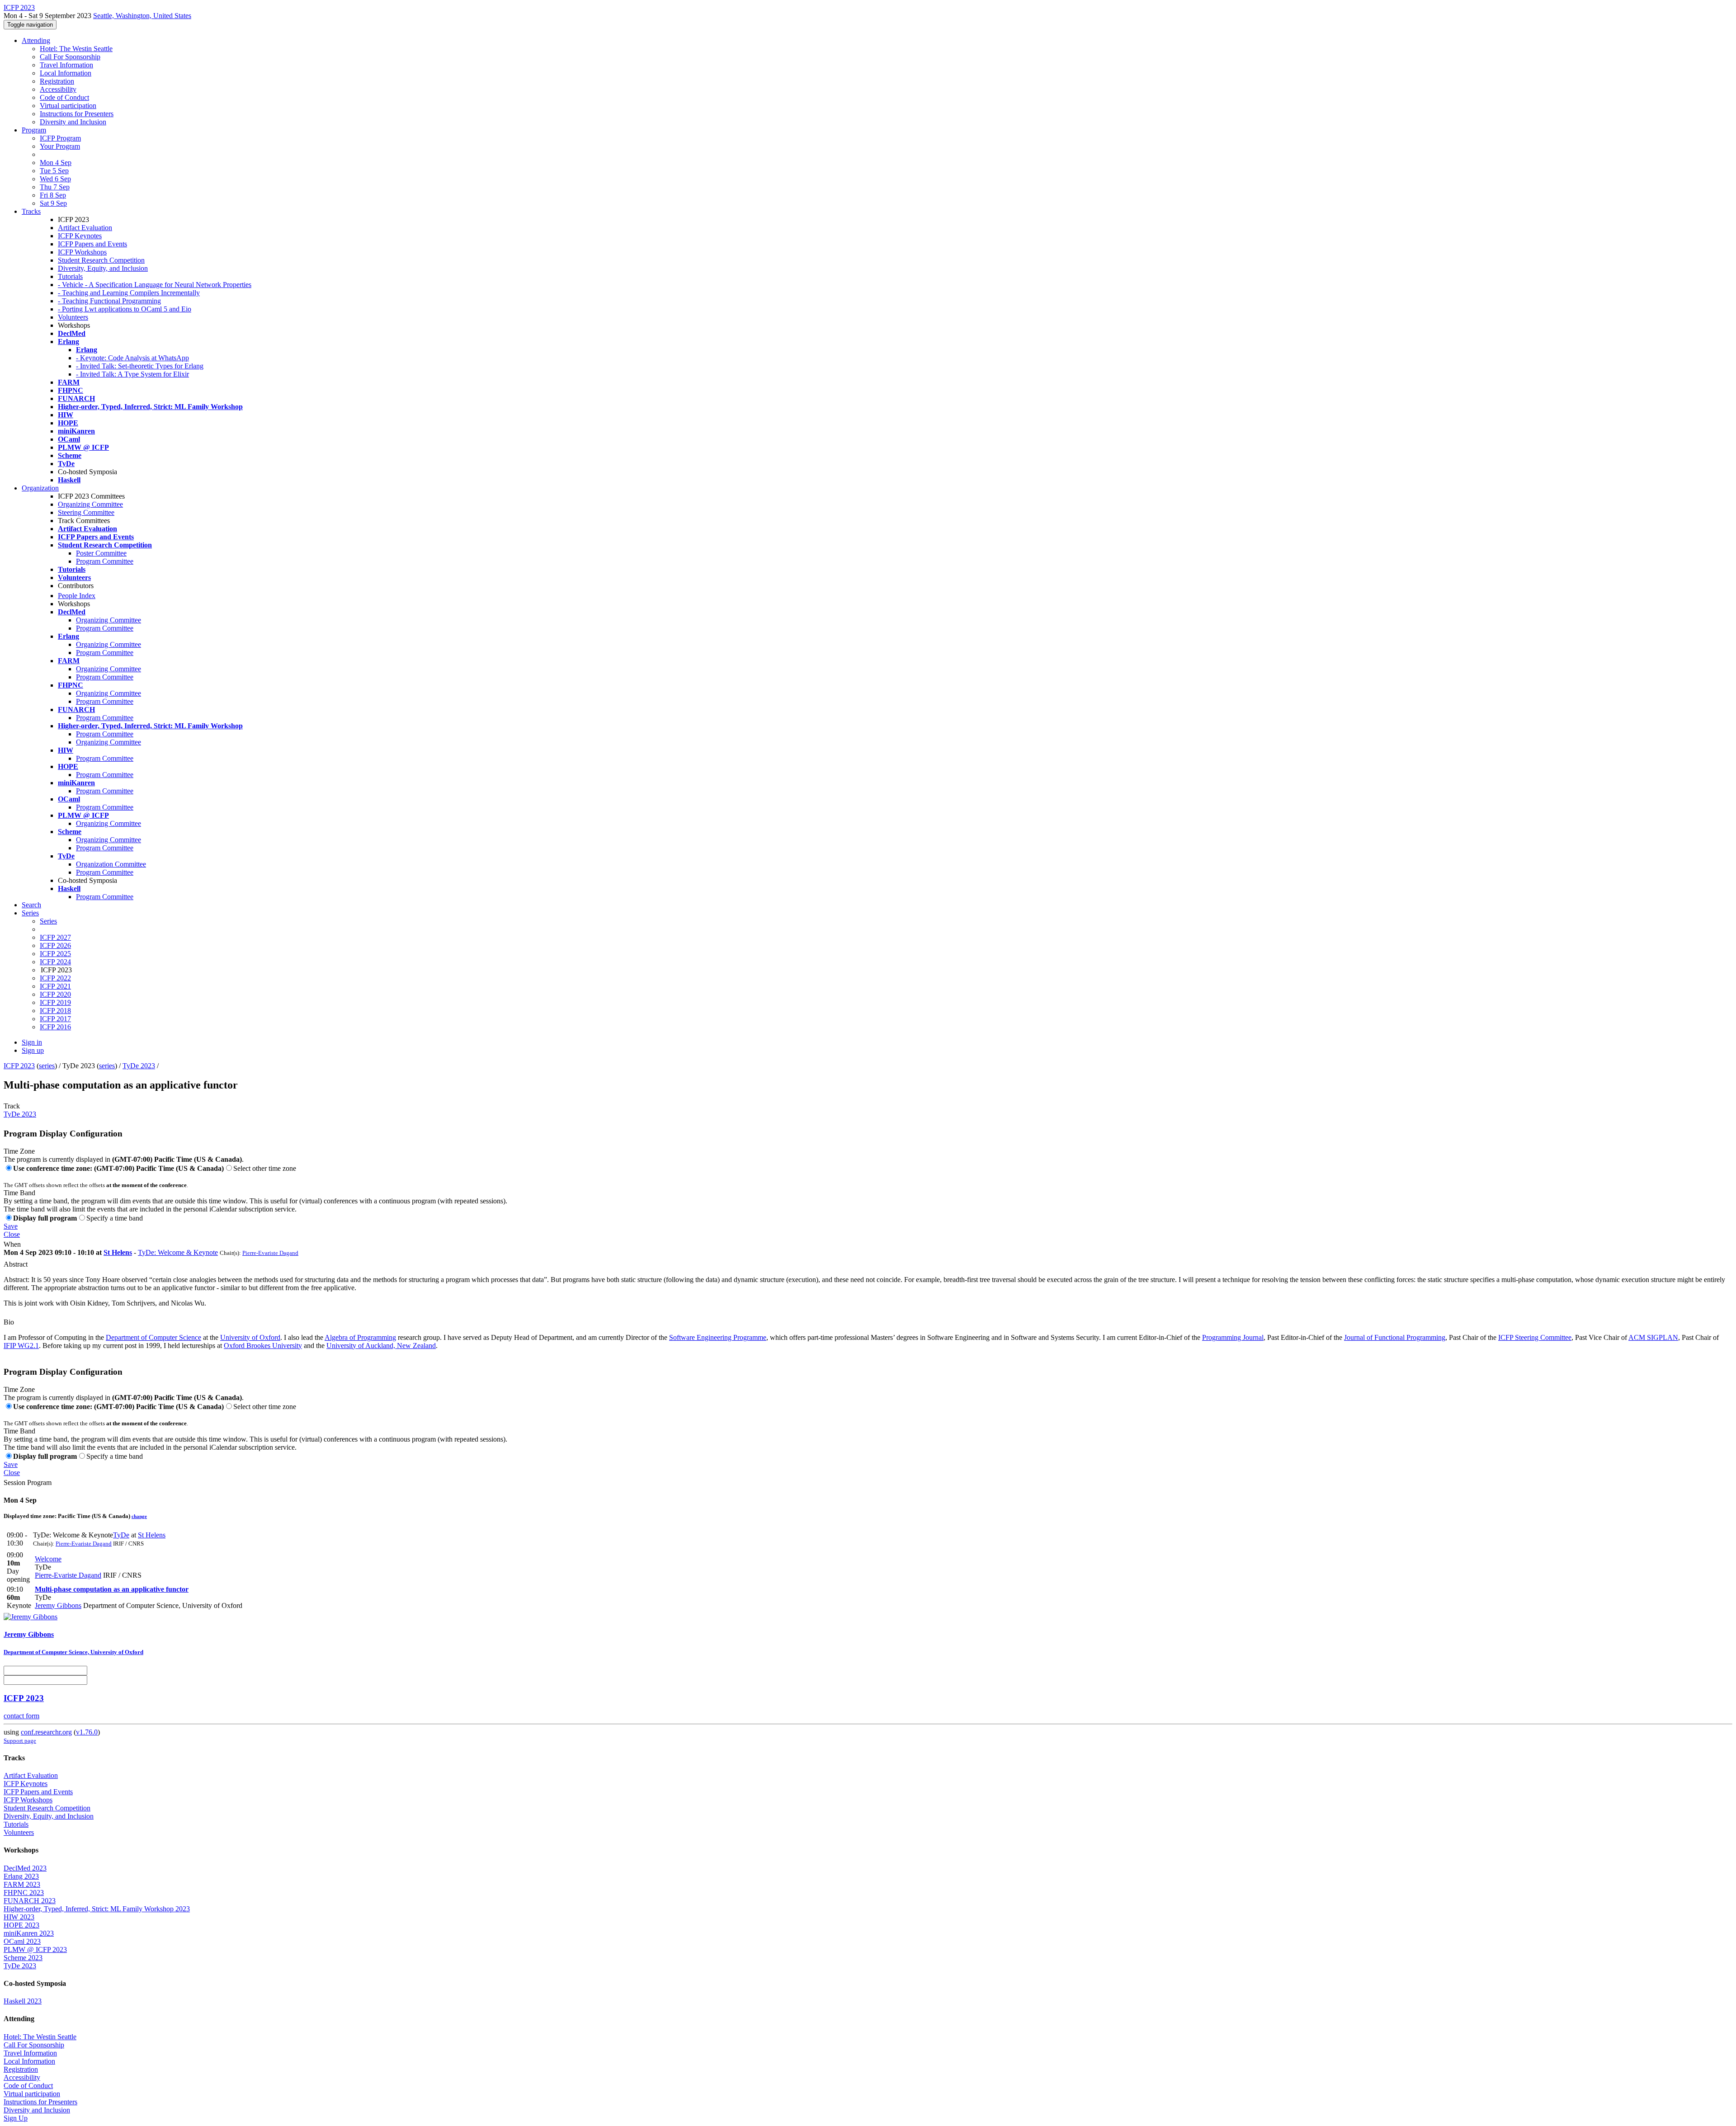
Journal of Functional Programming (1395, 1337)
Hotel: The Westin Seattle (76, 49)
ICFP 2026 (55, 945)
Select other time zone (265, 1168)
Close (12, 1234)
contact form (21, 1716)
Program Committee (105, 561)
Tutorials (70, 276)
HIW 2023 (19, 1917)
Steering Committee (86, 512)
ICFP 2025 (55, 954)
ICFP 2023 (19, 1066)
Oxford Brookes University (263, 1346)
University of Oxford (250, 1337)
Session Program (28, 1483)
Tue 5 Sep (54, 171)
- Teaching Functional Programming (109, 301)
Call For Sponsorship (70, 57)
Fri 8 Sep (53, 195)
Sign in (32, 1042)
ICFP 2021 (55, 986)
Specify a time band (115, 1218)
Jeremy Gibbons (58, 1605)
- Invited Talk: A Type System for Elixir (132, 374)
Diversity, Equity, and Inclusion (103, 268)
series (47, 1066)
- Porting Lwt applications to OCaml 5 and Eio (125, 309)
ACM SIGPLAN (1653, 1337)
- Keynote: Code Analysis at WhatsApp (132, 358)
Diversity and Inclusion (73, 122)
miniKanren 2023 (29, 1933)
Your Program (60, 146)
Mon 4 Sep (56, 163)
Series (48, 921)
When (12, 1244)
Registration (57, 81)
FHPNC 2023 (24, 1893)
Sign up (33, 1050)
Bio (9, 1322)
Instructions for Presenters (77, 114)
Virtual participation (68, 106)
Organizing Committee (90, 504)
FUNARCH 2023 (30, 1901)
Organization (40, 488)
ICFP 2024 (55, 962)
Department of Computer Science (153, 1337)
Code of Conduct (64, 97)
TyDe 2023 (139, 1066)
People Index (77, 596)
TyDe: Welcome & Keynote (178, 1252)
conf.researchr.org (46, 1732)
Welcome (48, 1559)
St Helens (118, 1252)
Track (12, 1106)
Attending (36, 40)
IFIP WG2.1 (21, 1346)
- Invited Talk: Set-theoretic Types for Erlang (140, 366)
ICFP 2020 (55, 994)
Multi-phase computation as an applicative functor (112, 1589)
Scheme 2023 (23, 1958)
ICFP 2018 (55, 1011)
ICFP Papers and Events (92, 244)
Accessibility (58, 89)
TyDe (121, 1535)
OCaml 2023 (22, 1941)
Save (11, 1226)
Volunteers (73, 317)
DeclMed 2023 (25, 1868)
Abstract (16, 1264)
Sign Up (16, 2118)
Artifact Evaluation (85, 228)
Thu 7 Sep (55, 187)
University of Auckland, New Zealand (381, 1346)
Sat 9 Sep (53, 203)
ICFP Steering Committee (1535, 1337)
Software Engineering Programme (718, 1337)
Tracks (31, 211)
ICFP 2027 (55, 937)
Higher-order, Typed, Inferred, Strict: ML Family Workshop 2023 (97, 1909)
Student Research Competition (101, 260)
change (139, 1516)
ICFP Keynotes (80, 236)
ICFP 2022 (55, 978)
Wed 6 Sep (55, 179)
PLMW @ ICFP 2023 (35, 1949)
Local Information (66, 73)
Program (34, 130)
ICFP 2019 (55, 1002)
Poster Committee (101, 553)
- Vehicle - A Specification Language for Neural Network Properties (155, 285)
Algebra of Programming (360, 1337)
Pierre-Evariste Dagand (270, 1253)
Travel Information (66, 65)
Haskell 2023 (23, 2001)
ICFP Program (60, 138)
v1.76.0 (87, 1732)
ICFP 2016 (55, 1027)
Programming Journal (1233, 1337)
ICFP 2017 (55, 1019)
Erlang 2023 (21, 1876)
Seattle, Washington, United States (142, 16)
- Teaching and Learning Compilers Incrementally (129, 293)
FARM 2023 (22, 1884)
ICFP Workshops (82, 252)
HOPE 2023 (21, 1925)
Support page (20, 1741)
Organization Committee (111, 864)
